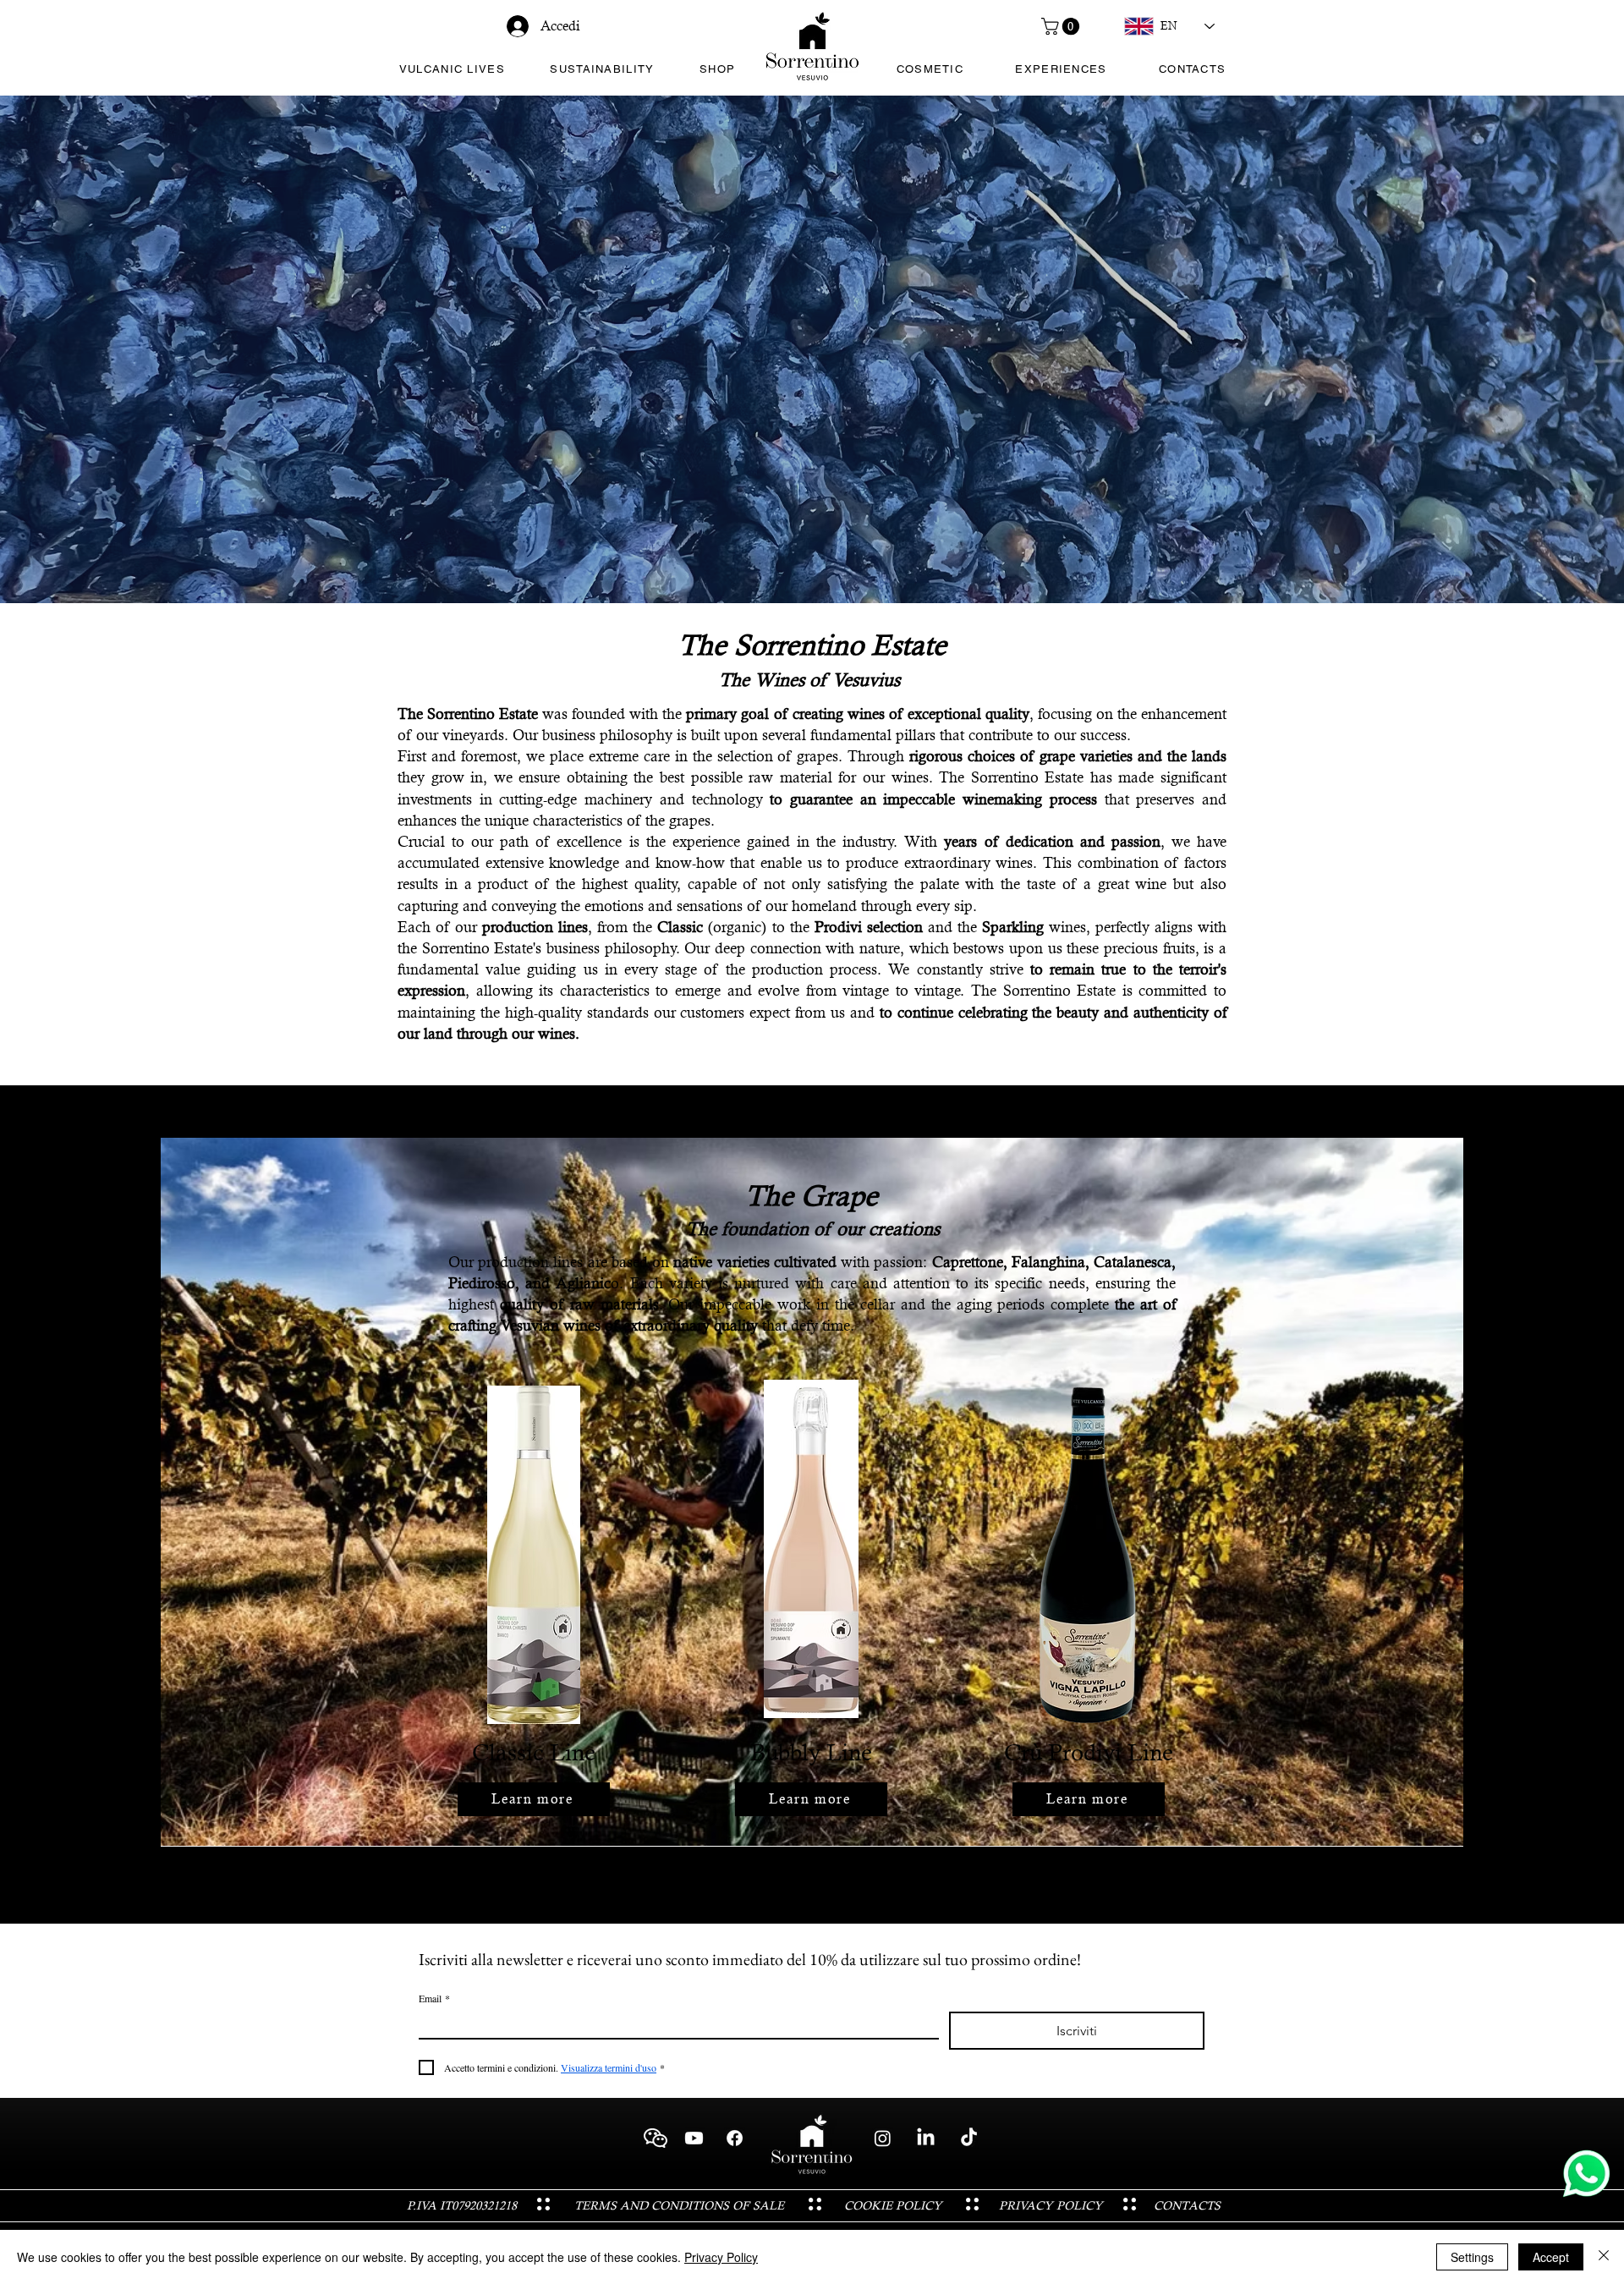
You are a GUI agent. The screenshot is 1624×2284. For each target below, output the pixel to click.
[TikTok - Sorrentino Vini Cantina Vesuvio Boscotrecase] (969, 2138)
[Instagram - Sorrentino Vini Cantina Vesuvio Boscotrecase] (883, 2138)
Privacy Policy (721, 2257)
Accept (1551, 2257)
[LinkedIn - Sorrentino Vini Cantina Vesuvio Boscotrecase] (926, 2138)
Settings (1472, 2257)
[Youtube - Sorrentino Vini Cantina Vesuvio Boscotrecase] (694, 2138)
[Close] (1604, 2257)
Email (434, 1998)
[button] (1062, 26)
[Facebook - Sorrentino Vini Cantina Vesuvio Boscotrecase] (735, 2138)
